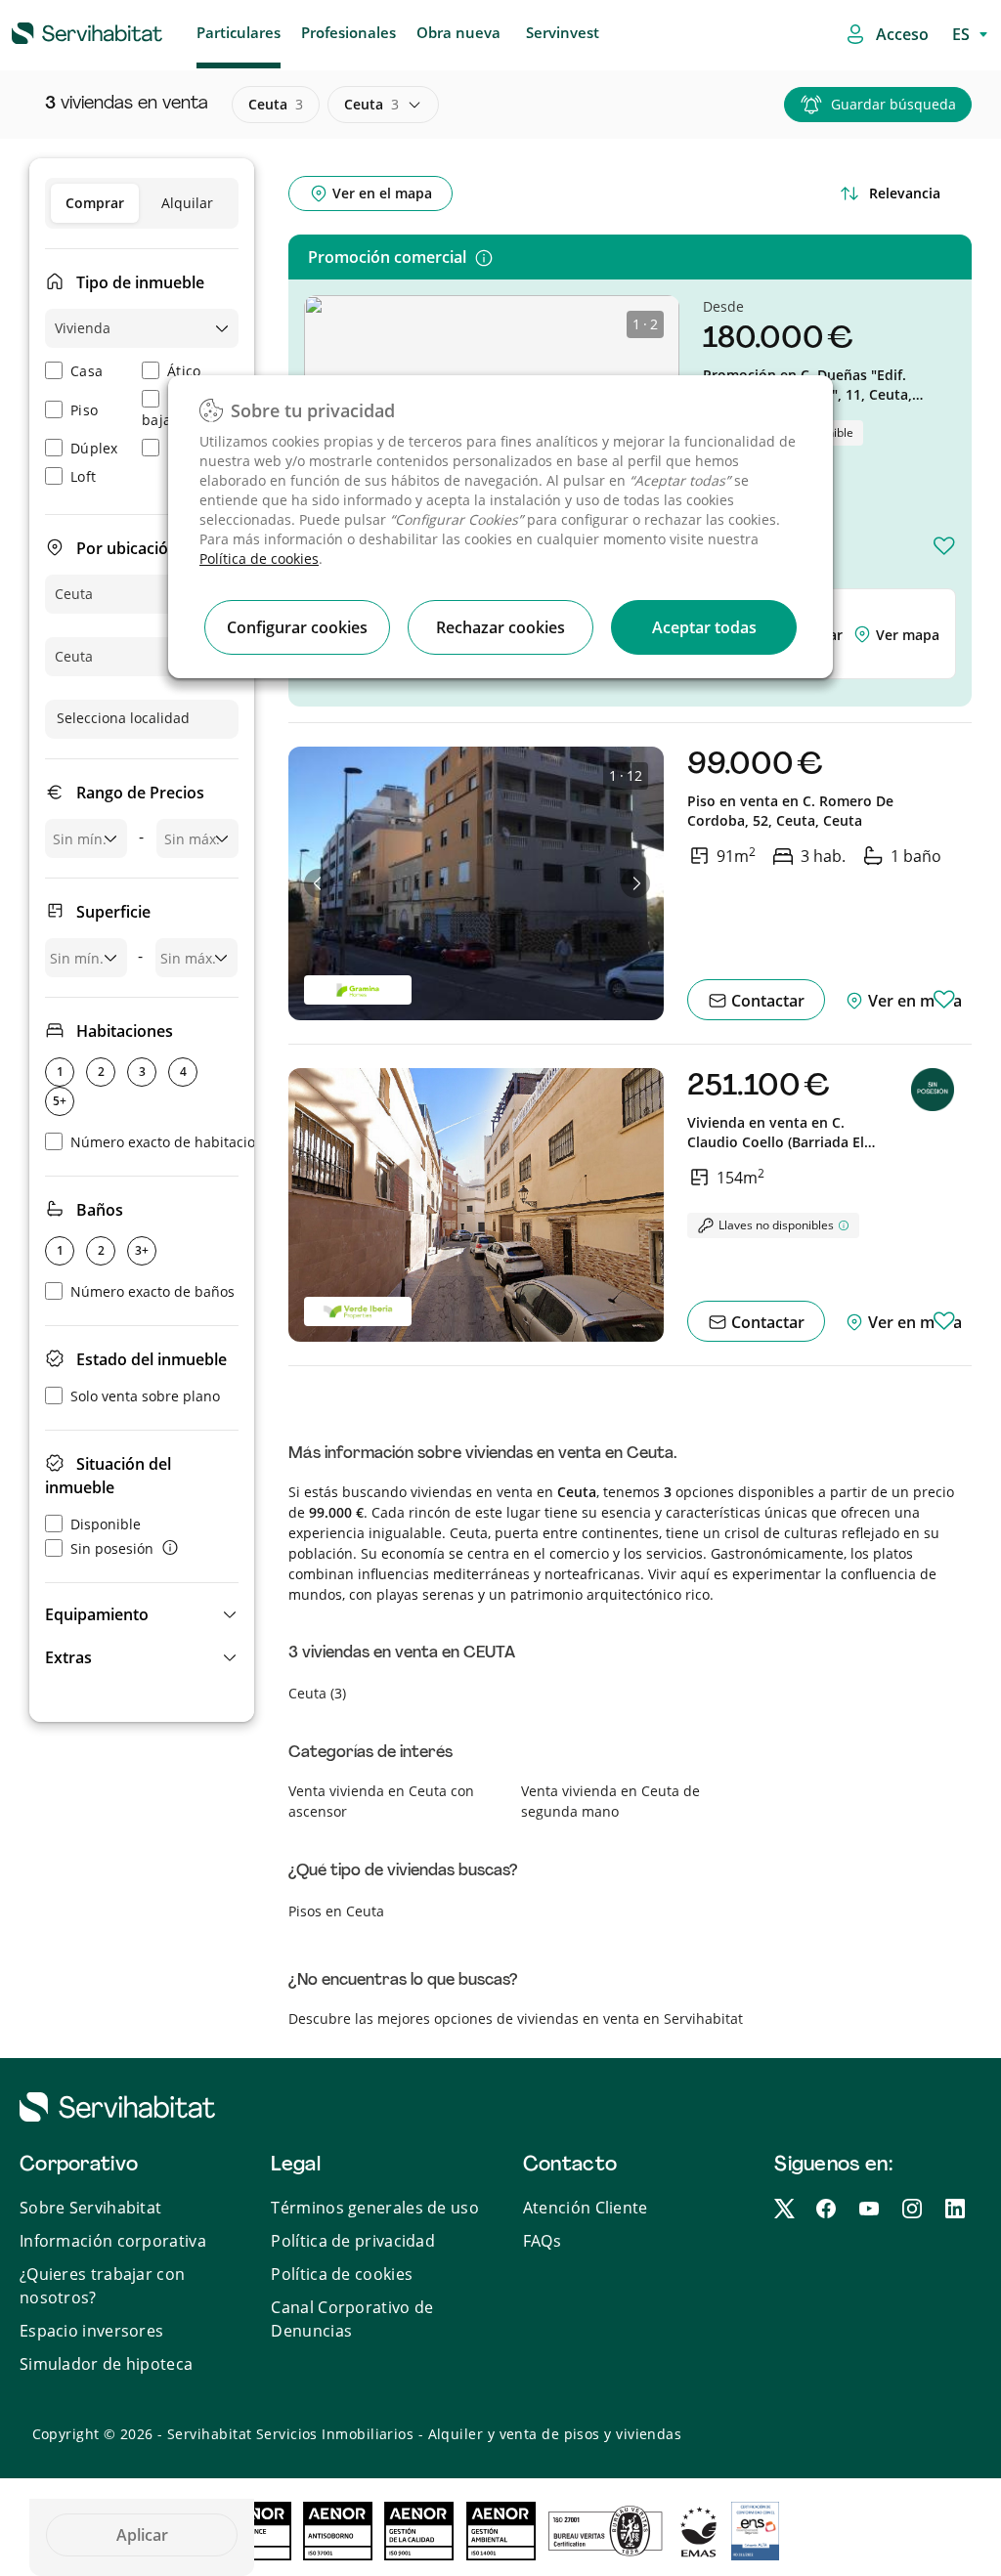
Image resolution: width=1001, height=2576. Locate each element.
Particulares (239, 32)
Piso (84, 410)
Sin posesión (112, 1548)
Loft (83, 476)
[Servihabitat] (56, 30)
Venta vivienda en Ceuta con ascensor (381, 1801)
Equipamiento (97, 1614)
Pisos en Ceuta (336, 1911)
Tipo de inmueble (140, 282)
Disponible (106, 1524)
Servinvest (563, 32)
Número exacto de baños (152, 1291)
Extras (68, 1657)
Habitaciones (125, 1031)
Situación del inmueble (108, 1476)
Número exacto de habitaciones (174, 1142)
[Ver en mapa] (864, 635)
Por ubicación (127, 548)
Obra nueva (458, 32)
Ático (184, 371)
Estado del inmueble (152, 1359)
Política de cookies (259, 558)
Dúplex (94, 448)
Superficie (113, 912)
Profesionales (348, 32)
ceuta (276, 104)
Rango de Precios (140, 793)
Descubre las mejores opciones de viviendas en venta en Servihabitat (516, 2018)
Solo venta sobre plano (145, 1396)
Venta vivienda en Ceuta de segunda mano (610, 1801)
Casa (87, 371)
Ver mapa (908, 635)
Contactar (766, 1001)
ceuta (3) (317, 1693)
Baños (100, 1210)
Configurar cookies (297, 627)
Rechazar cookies (500, 627)
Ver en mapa (913, 1001)
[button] (142, 1614)
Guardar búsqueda (893, 104)
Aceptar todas (704, 627)
